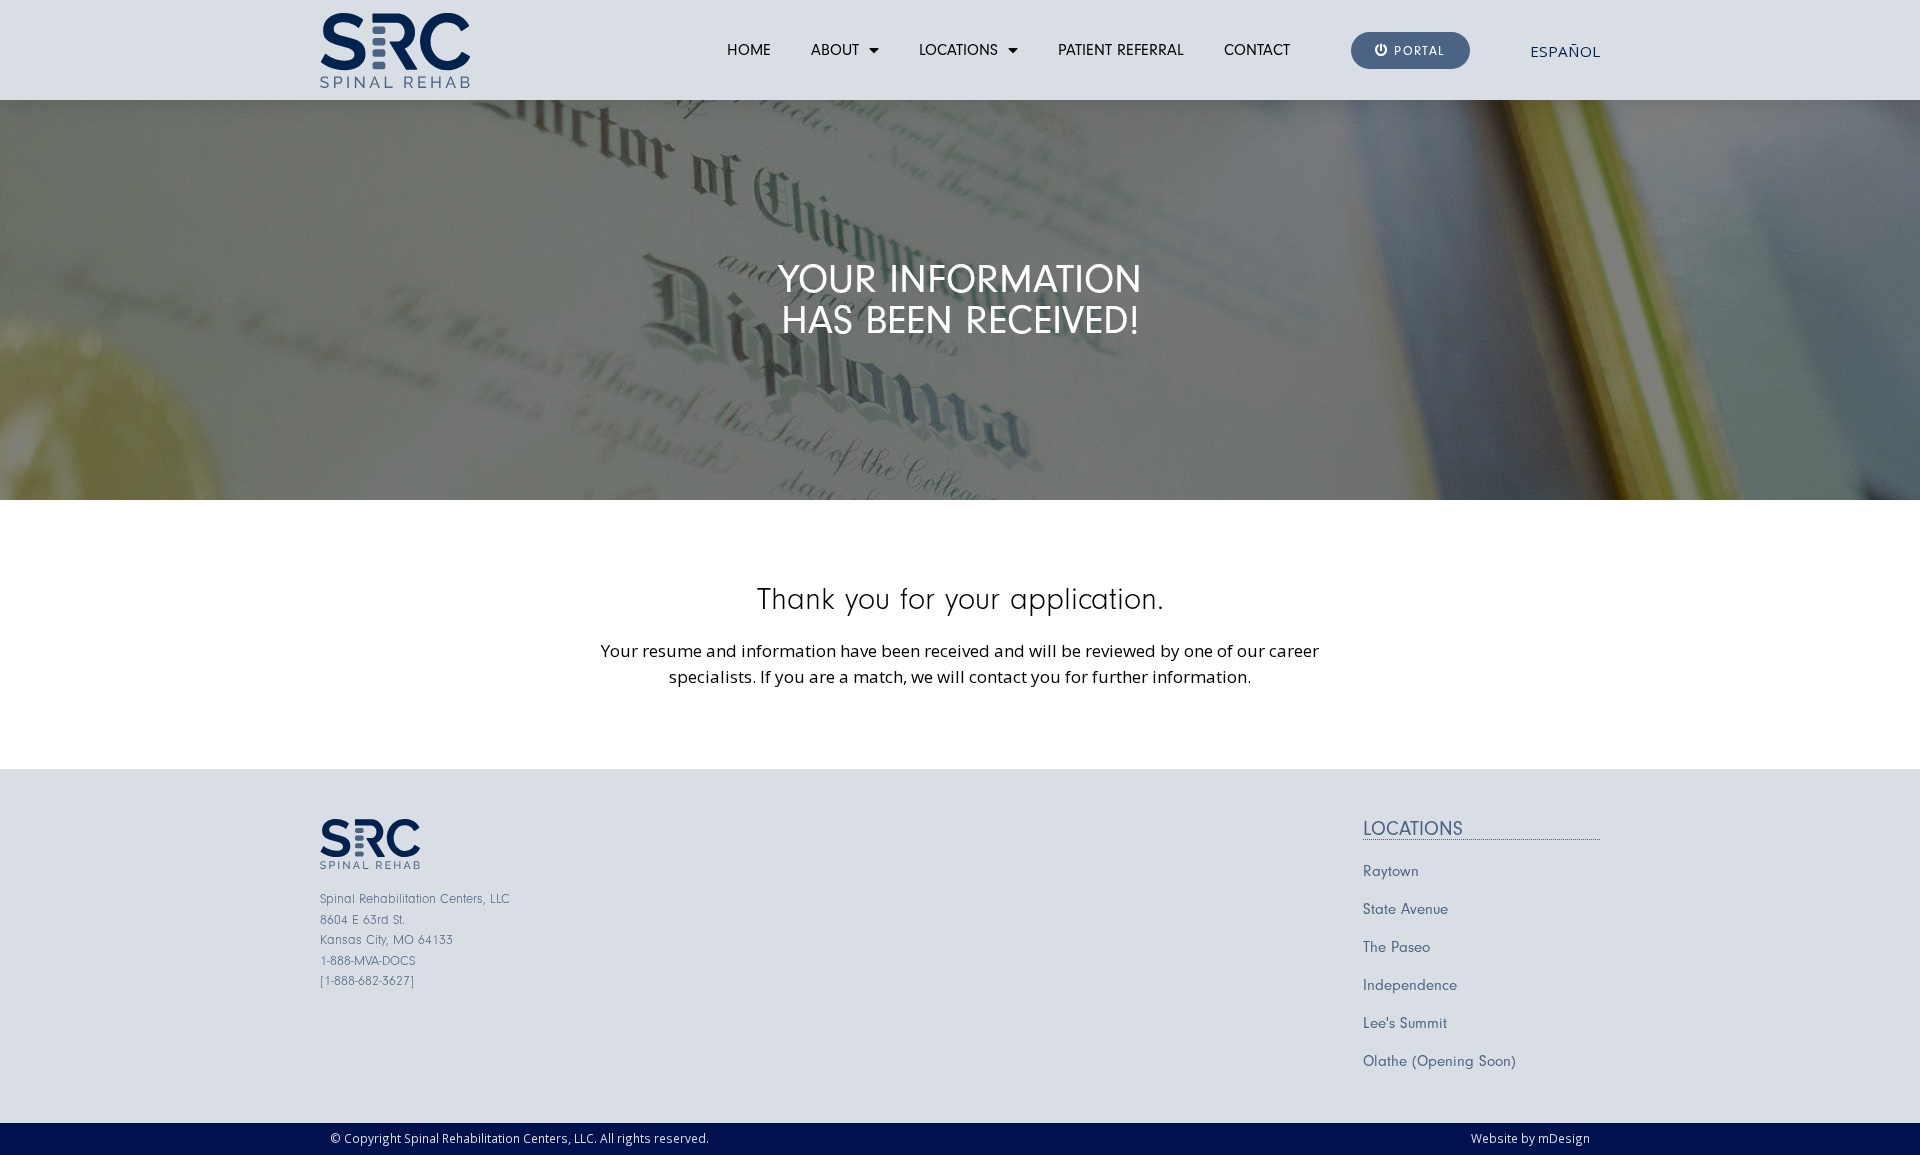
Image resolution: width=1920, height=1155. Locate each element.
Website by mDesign (1530, 1138)
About (835, 50)
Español (1565, 51)
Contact (1257, 50)
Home (749, 50)
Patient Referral (1121, 50)
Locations (958, 50)
